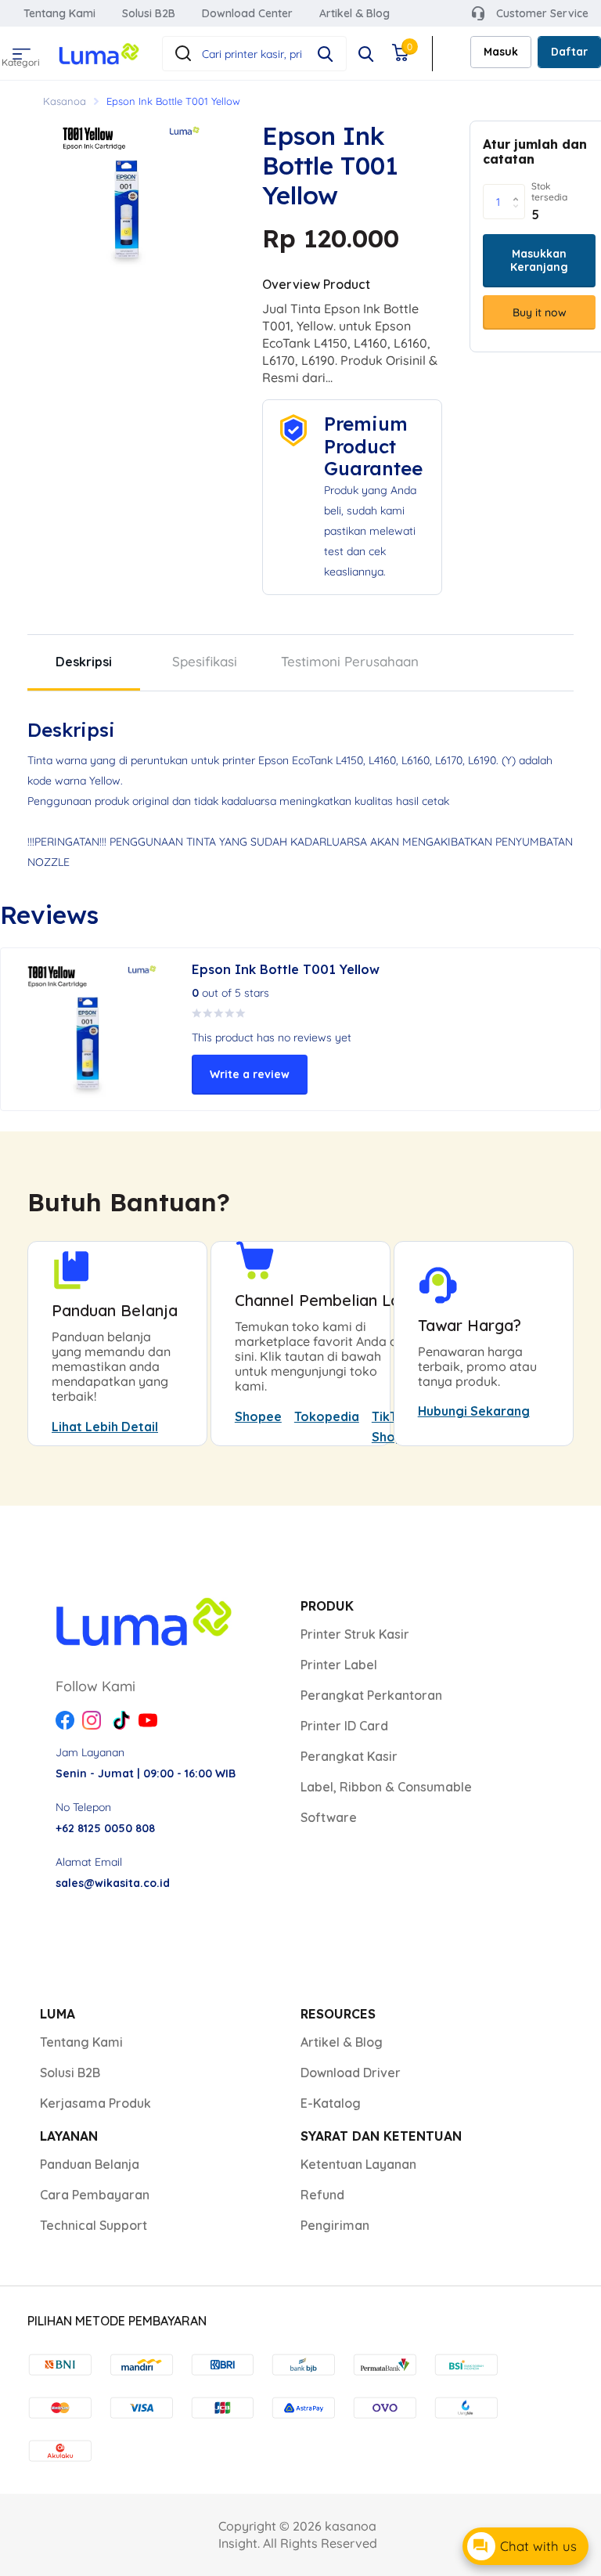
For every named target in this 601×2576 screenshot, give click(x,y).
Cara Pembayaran (95, 2195)
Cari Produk (325, 54)
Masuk (501, 52)
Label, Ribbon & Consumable (386, 1787)
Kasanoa (65, 101)
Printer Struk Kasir (355, 1634)
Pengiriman (335, 2225)
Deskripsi (84, 662)
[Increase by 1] (519, 189)
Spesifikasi (205, 661)
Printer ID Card (344, 1726)
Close (366, 54)
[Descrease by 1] (519, 215)
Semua (19, 49)
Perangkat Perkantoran (371, 1695)
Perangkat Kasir (349, 1756)
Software (329, 1817)
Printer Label (339, 1665)
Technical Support (94, 2225)
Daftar (569, 52)
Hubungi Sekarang (474, 1411)
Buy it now (540, 312)
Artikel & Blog (354, 13)
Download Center (247, 13)
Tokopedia (327, 1416)
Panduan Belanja (90, 2164)
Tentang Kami (59, 13)
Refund (322, 2195)
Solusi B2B (149, 13)
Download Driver (351, 2073)
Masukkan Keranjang (539, 260)
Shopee (258, 1416)
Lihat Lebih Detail (105, 1427)
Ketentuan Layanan (358, 2164)
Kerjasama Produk (95, 2103)
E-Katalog (331, 2103)
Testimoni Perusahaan (350, 661)
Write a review (250, 1074)
